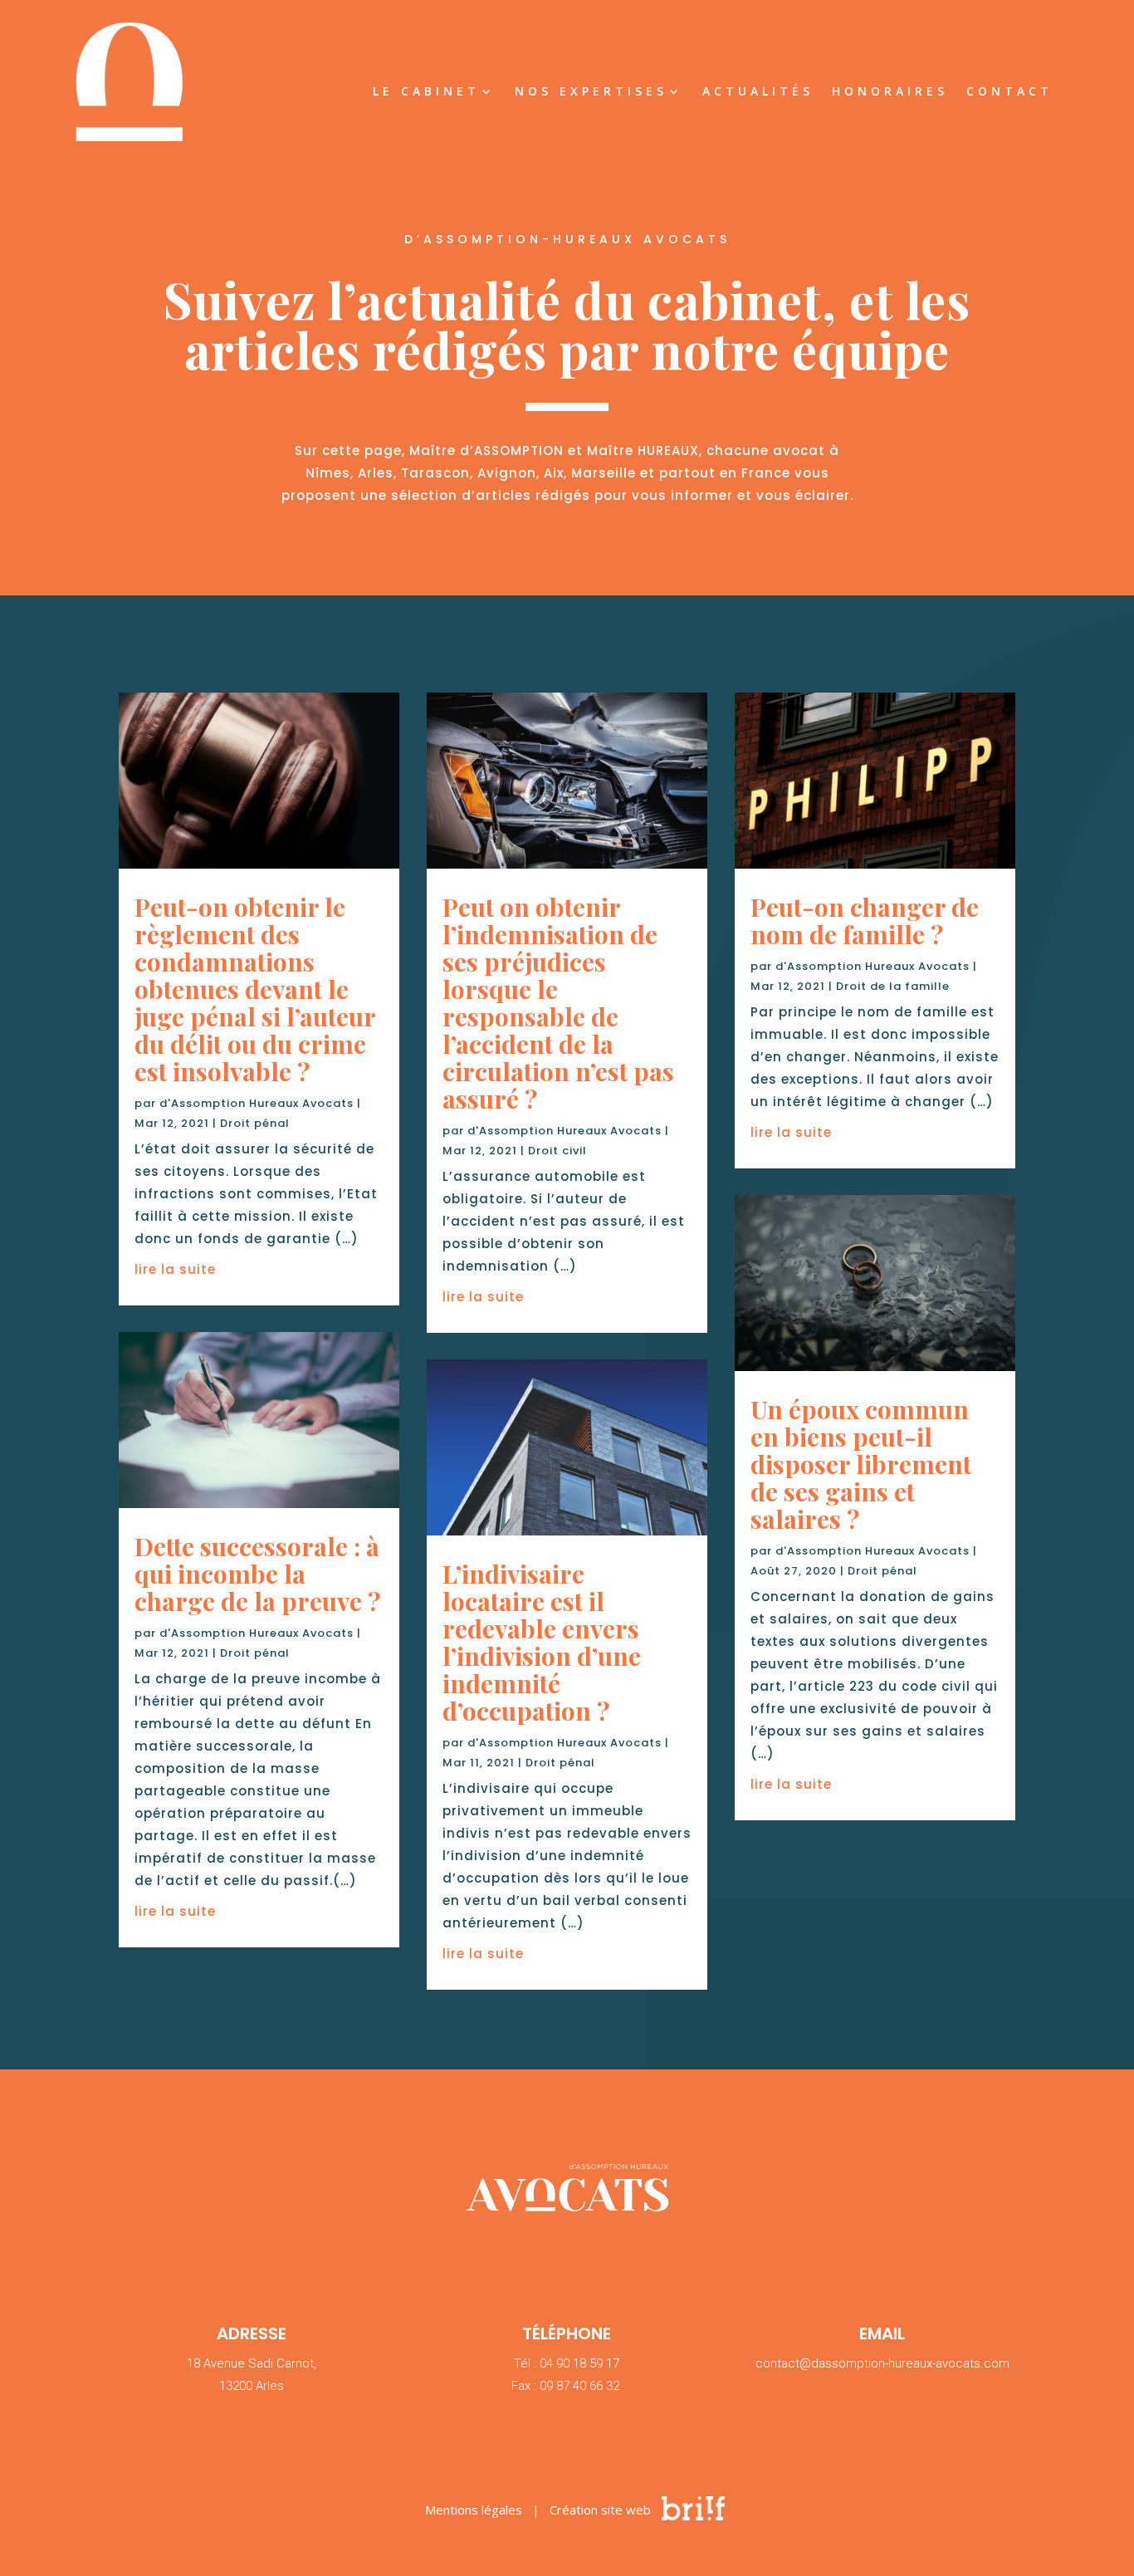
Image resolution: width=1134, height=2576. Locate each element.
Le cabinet (426, 92)
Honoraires (890, 92)
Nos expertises (591, 92)
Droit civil (557, 1151)
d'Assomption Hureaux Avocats (257, 1103)
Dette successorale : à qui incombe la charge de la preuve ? (257, 1574)
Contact (1009, 92)
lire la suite (175, 1269)
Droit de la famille (893, 986)
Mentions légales (474, 2510)
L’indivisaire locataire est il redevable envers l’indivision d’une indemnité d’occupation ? (542, 1642)
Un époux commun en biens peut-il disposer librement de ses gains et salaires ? (861, 1464)
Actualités (758, 92)
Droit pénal (255, 1123)
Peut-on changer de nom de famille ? (865, 921)
